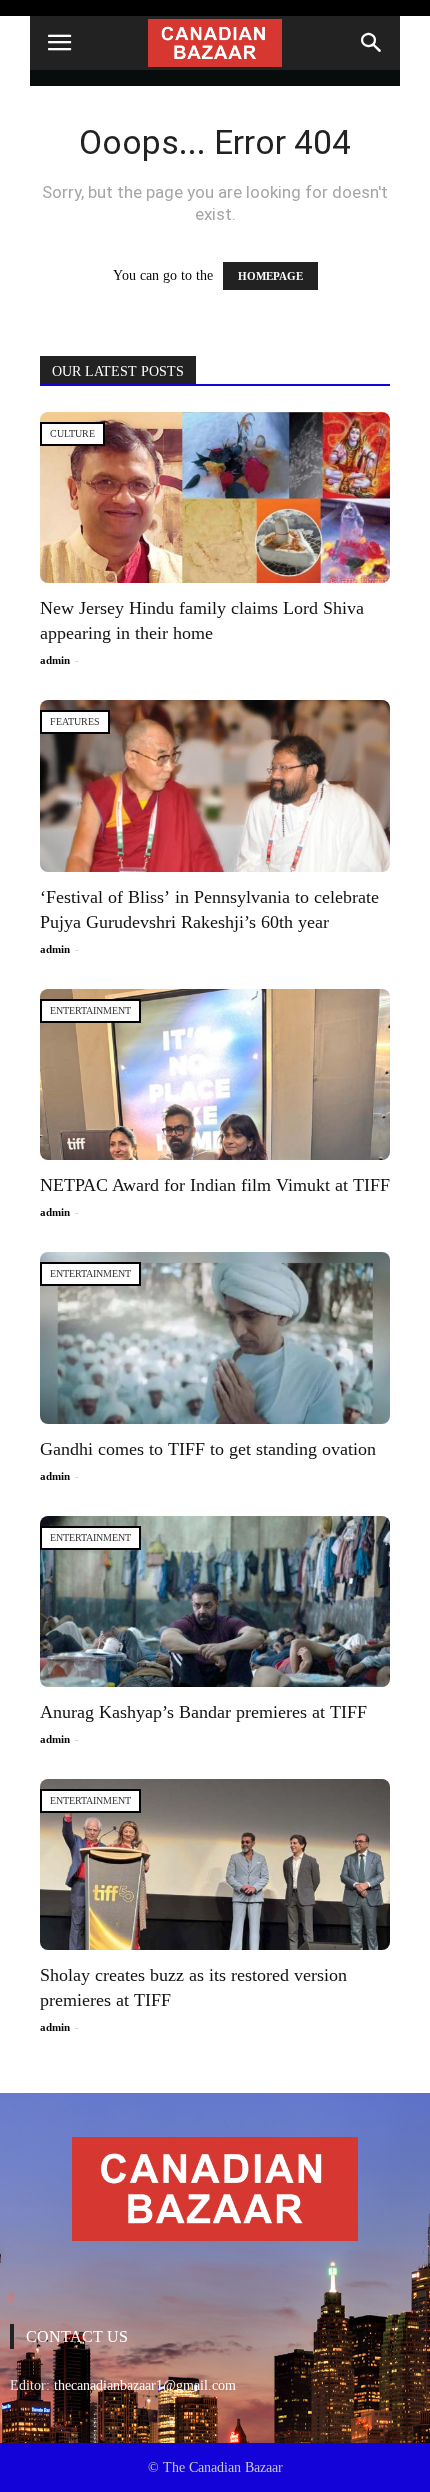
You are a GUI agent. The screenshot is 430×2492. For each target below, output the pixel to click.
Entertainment (90, 1010)
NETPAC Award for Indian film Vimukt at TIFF (215, 1185)
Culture (72, 433)
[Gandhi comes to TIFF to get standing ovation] (215, 1337)
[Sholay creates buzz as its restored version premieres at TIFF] (215, 1864)
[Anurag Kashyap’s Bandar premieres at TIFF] (215, 1601)
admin (55, 660)
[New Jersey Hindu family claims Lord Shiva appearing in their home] (215, 497)
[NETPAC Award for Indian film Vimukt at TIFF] (215, 1074)
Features (75, 721)
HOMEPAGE (270, 276)
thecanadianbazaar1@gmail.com (145, 2385)
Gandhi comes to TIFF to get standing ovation (208, 1449)
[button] (372, 43)
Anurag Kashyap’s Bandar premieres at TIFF (203, 1712)
